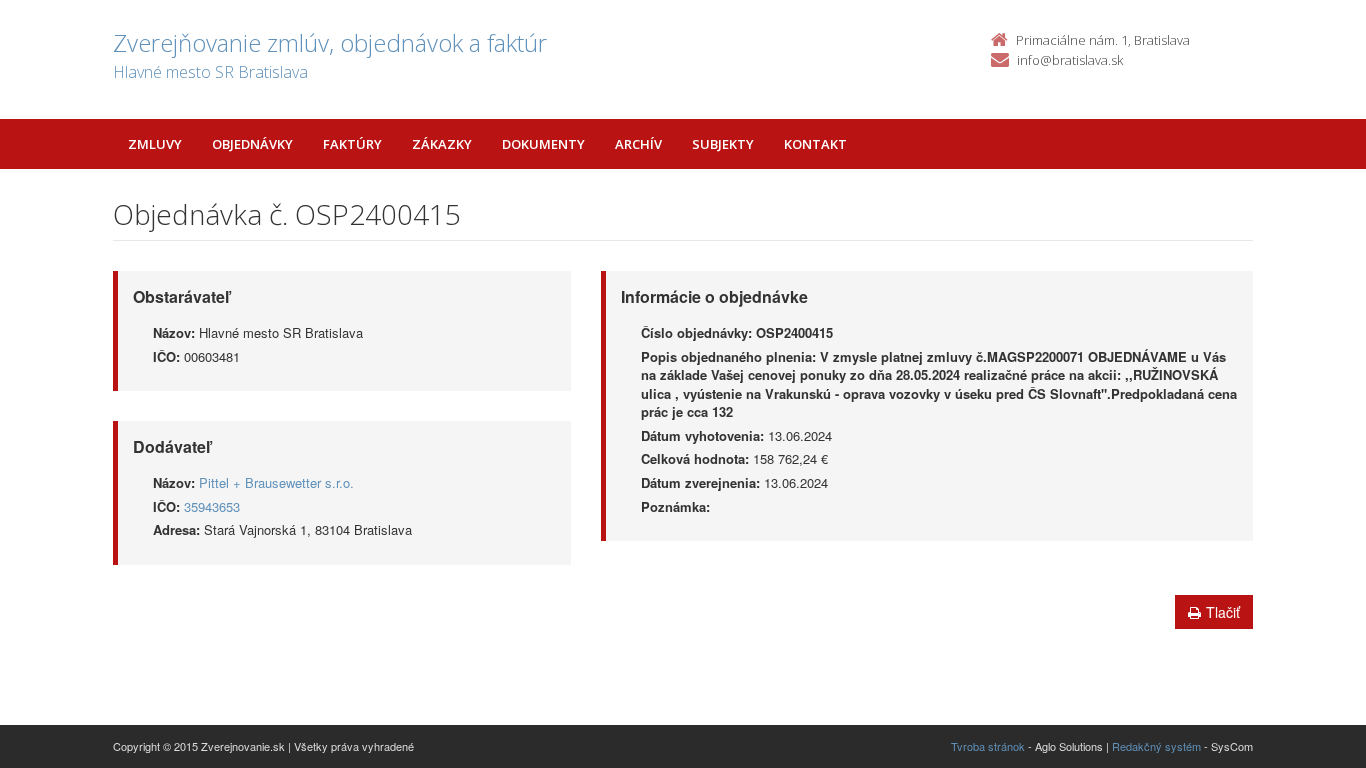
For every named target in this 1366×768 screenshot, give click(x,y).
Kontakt (815, 144)
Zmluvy (155, 144)
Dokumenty (543, 144)
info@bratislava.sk (1070, 60)
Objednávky (252, 144)
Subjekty (723, 144)
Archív (638, 144)
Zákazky (442, 144)
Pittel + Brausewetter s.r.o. (276, 482)
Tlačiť (1223, 612)
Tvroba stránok (988, 746)
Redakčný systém (1156, 746)
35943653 (212, 506)
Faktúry (352, 144)
